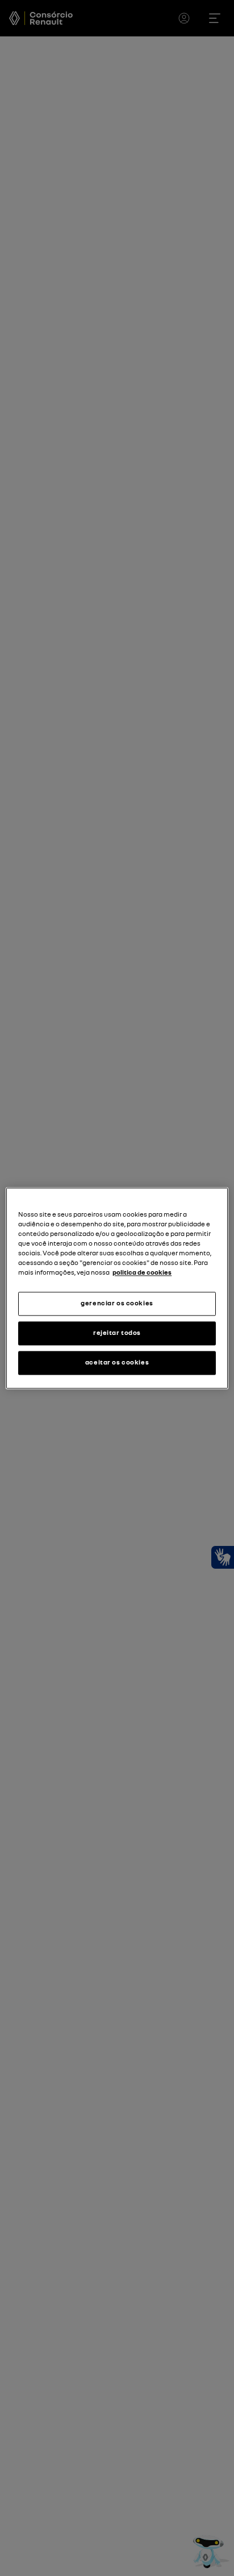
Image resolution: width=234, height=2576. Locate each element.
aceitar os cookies (117, 1362)
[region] (117, 1288)
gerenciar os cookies (117, 1303)
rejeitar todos (117, 1333)
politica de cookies (142, 1272)
